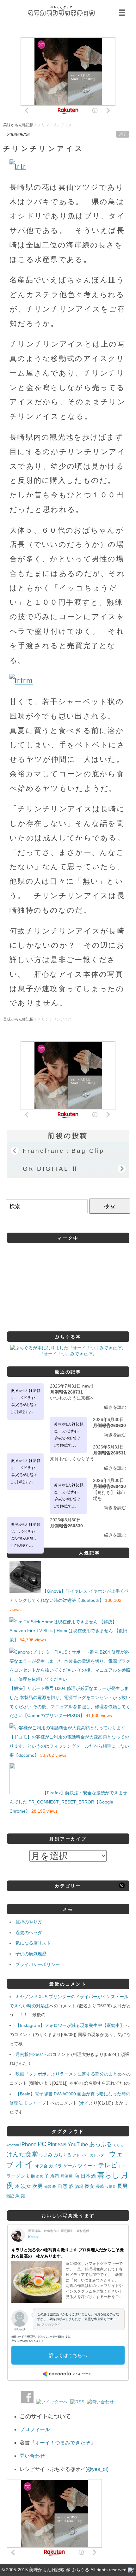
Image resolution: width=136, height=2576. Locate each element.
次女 (26, 2186)
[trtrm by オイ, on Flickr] (21, 681)
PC (42, 2144)
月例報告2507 (29, 2054)
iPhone (28, 2144)
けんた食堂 (22, 2154)
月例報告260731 (66, 1392)
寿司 (55, 2176)
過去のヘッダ (29, 1933)
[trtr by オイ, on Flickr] (18, 166)
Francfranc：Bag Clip (64, 1151)
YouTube (78, 2144)
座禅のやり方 (29, 1922)
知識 (48, 2187)
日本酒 (88, 2176)
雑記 (10, 2196)
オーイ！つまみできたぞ (63, 2443)
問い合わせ (32, 2456)
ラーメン (16, 2176)
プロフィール (35, 2429)
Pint (52, 2144)
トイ (122, 2166)
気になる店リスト (33, 1943)
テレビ (108, 2165)
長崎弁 (111, 2187)
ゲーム (70, 2166)
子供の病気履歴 (31, 1954)
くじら (118, 2145)
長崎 (100, 2187)
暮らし (108, 2175)
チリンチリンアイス (43, 148)
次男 (38, 2186)
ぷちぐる (63, 2155)
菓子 (123, 134)
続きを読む (115, 1407)
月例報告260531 (109, 1453)
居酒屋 (67, 2176)
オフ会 (41, 2166)
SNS (62, 2145)
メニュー (123, 13)
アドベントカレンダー (90, 2155)
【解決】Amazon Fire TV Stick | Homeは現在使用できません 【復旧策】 (68, 1631)
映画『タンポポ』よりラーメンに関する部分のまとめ (69, 2074)
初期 (31, 2176)
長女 (90, 2186)
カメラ (55, 2166)
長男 (122, 2186)
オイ (84, 2103)
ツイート (87, 2166)
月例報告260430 (109, 1486)
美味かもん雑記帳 (61, 11)
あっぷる (101, 2144)
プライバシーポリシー (38, 1964)
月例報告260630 (109, 1425)
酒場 (79, 2186)
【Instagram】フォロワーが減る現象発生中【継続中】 (70, 2025)
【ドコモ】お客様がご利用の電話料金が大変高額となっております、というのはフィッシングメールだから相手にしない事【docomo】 (69, 1746)
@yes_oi (97, 2469)
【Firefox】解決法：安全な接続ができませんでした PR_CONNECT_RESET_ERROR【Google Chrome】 (68, 1802)
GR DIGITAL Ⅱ (51, 1169)
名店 (40, 2176)
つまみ (46, 2155)
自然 (62, 2186)
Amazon (13, 2145)
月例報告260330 (66, 1526)
